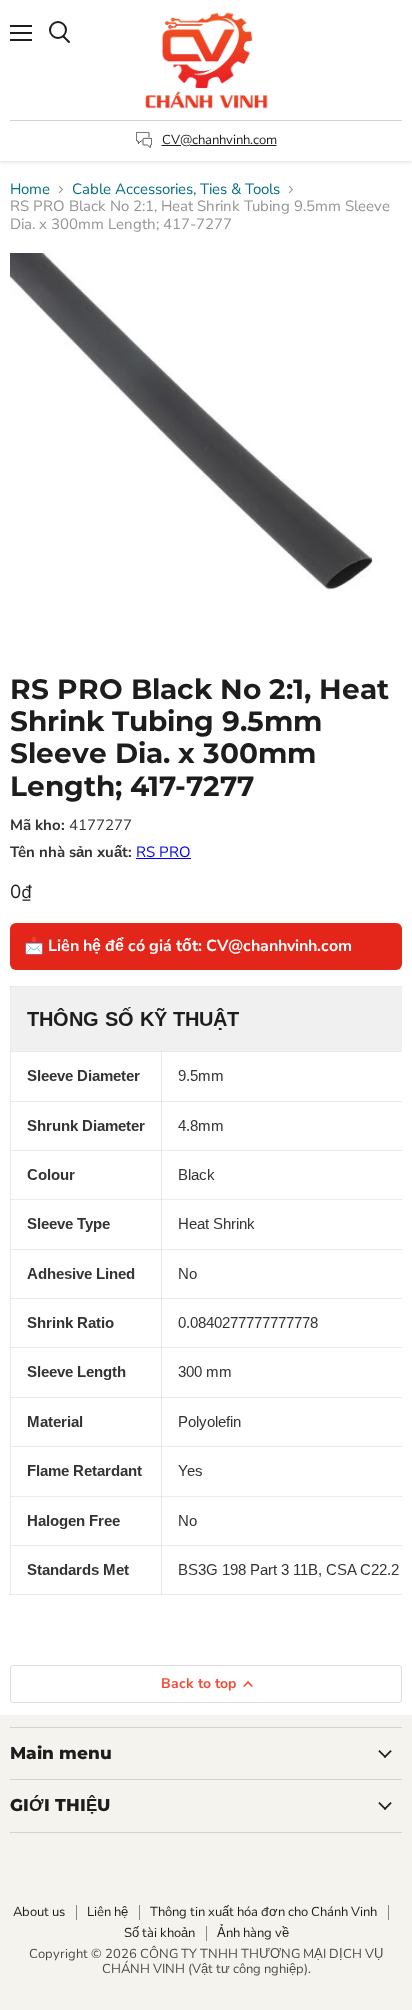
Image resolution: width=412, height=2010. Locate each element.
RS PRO (163, 852)
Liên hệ (107, 1912)
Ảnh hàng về (253, 1933)
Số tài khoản (159, 1933)
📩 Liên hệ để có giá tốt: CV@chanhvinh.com (188, 946)
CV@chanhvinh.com (219, 140)
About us (39, 1912)
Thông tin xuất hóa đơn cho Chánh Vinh (263, 1912)
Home (30, 189)
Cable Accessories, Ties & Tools (176, 189)
